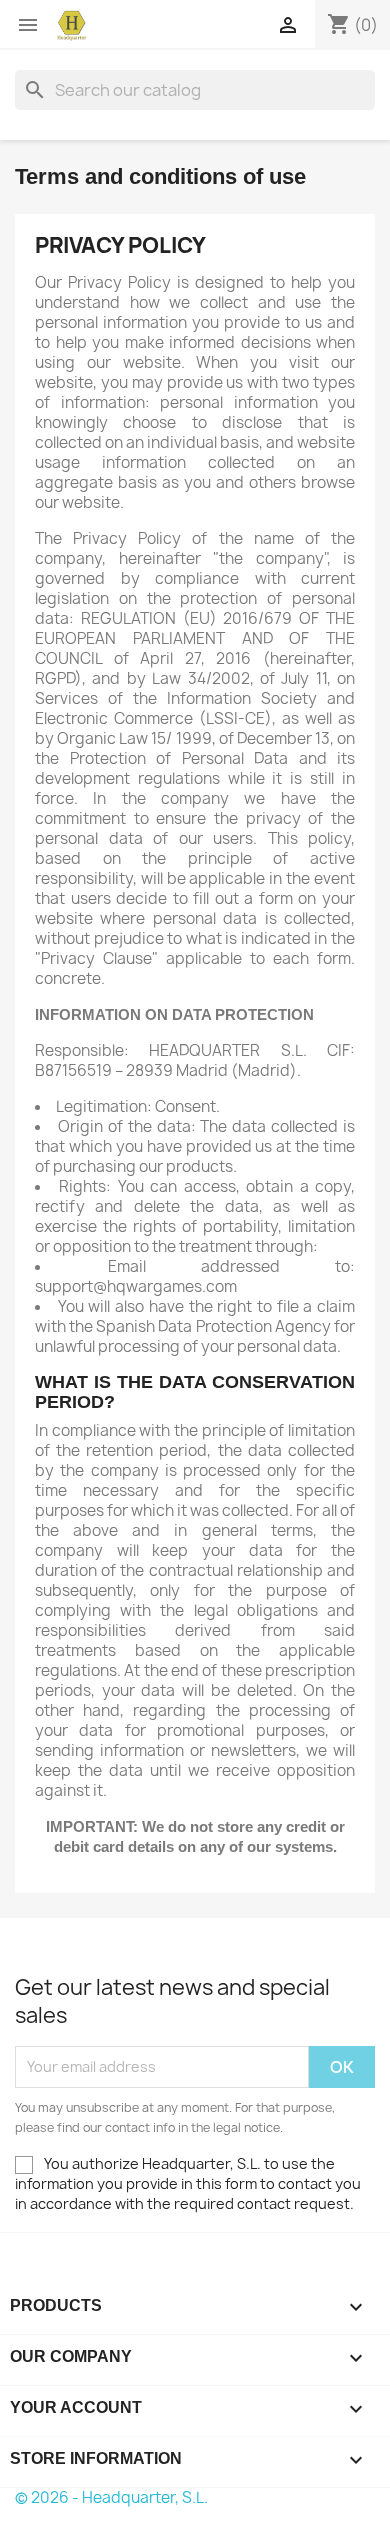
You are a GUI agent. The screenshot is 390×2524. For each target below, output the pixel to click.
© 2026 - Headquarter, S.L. (111, 2497)
